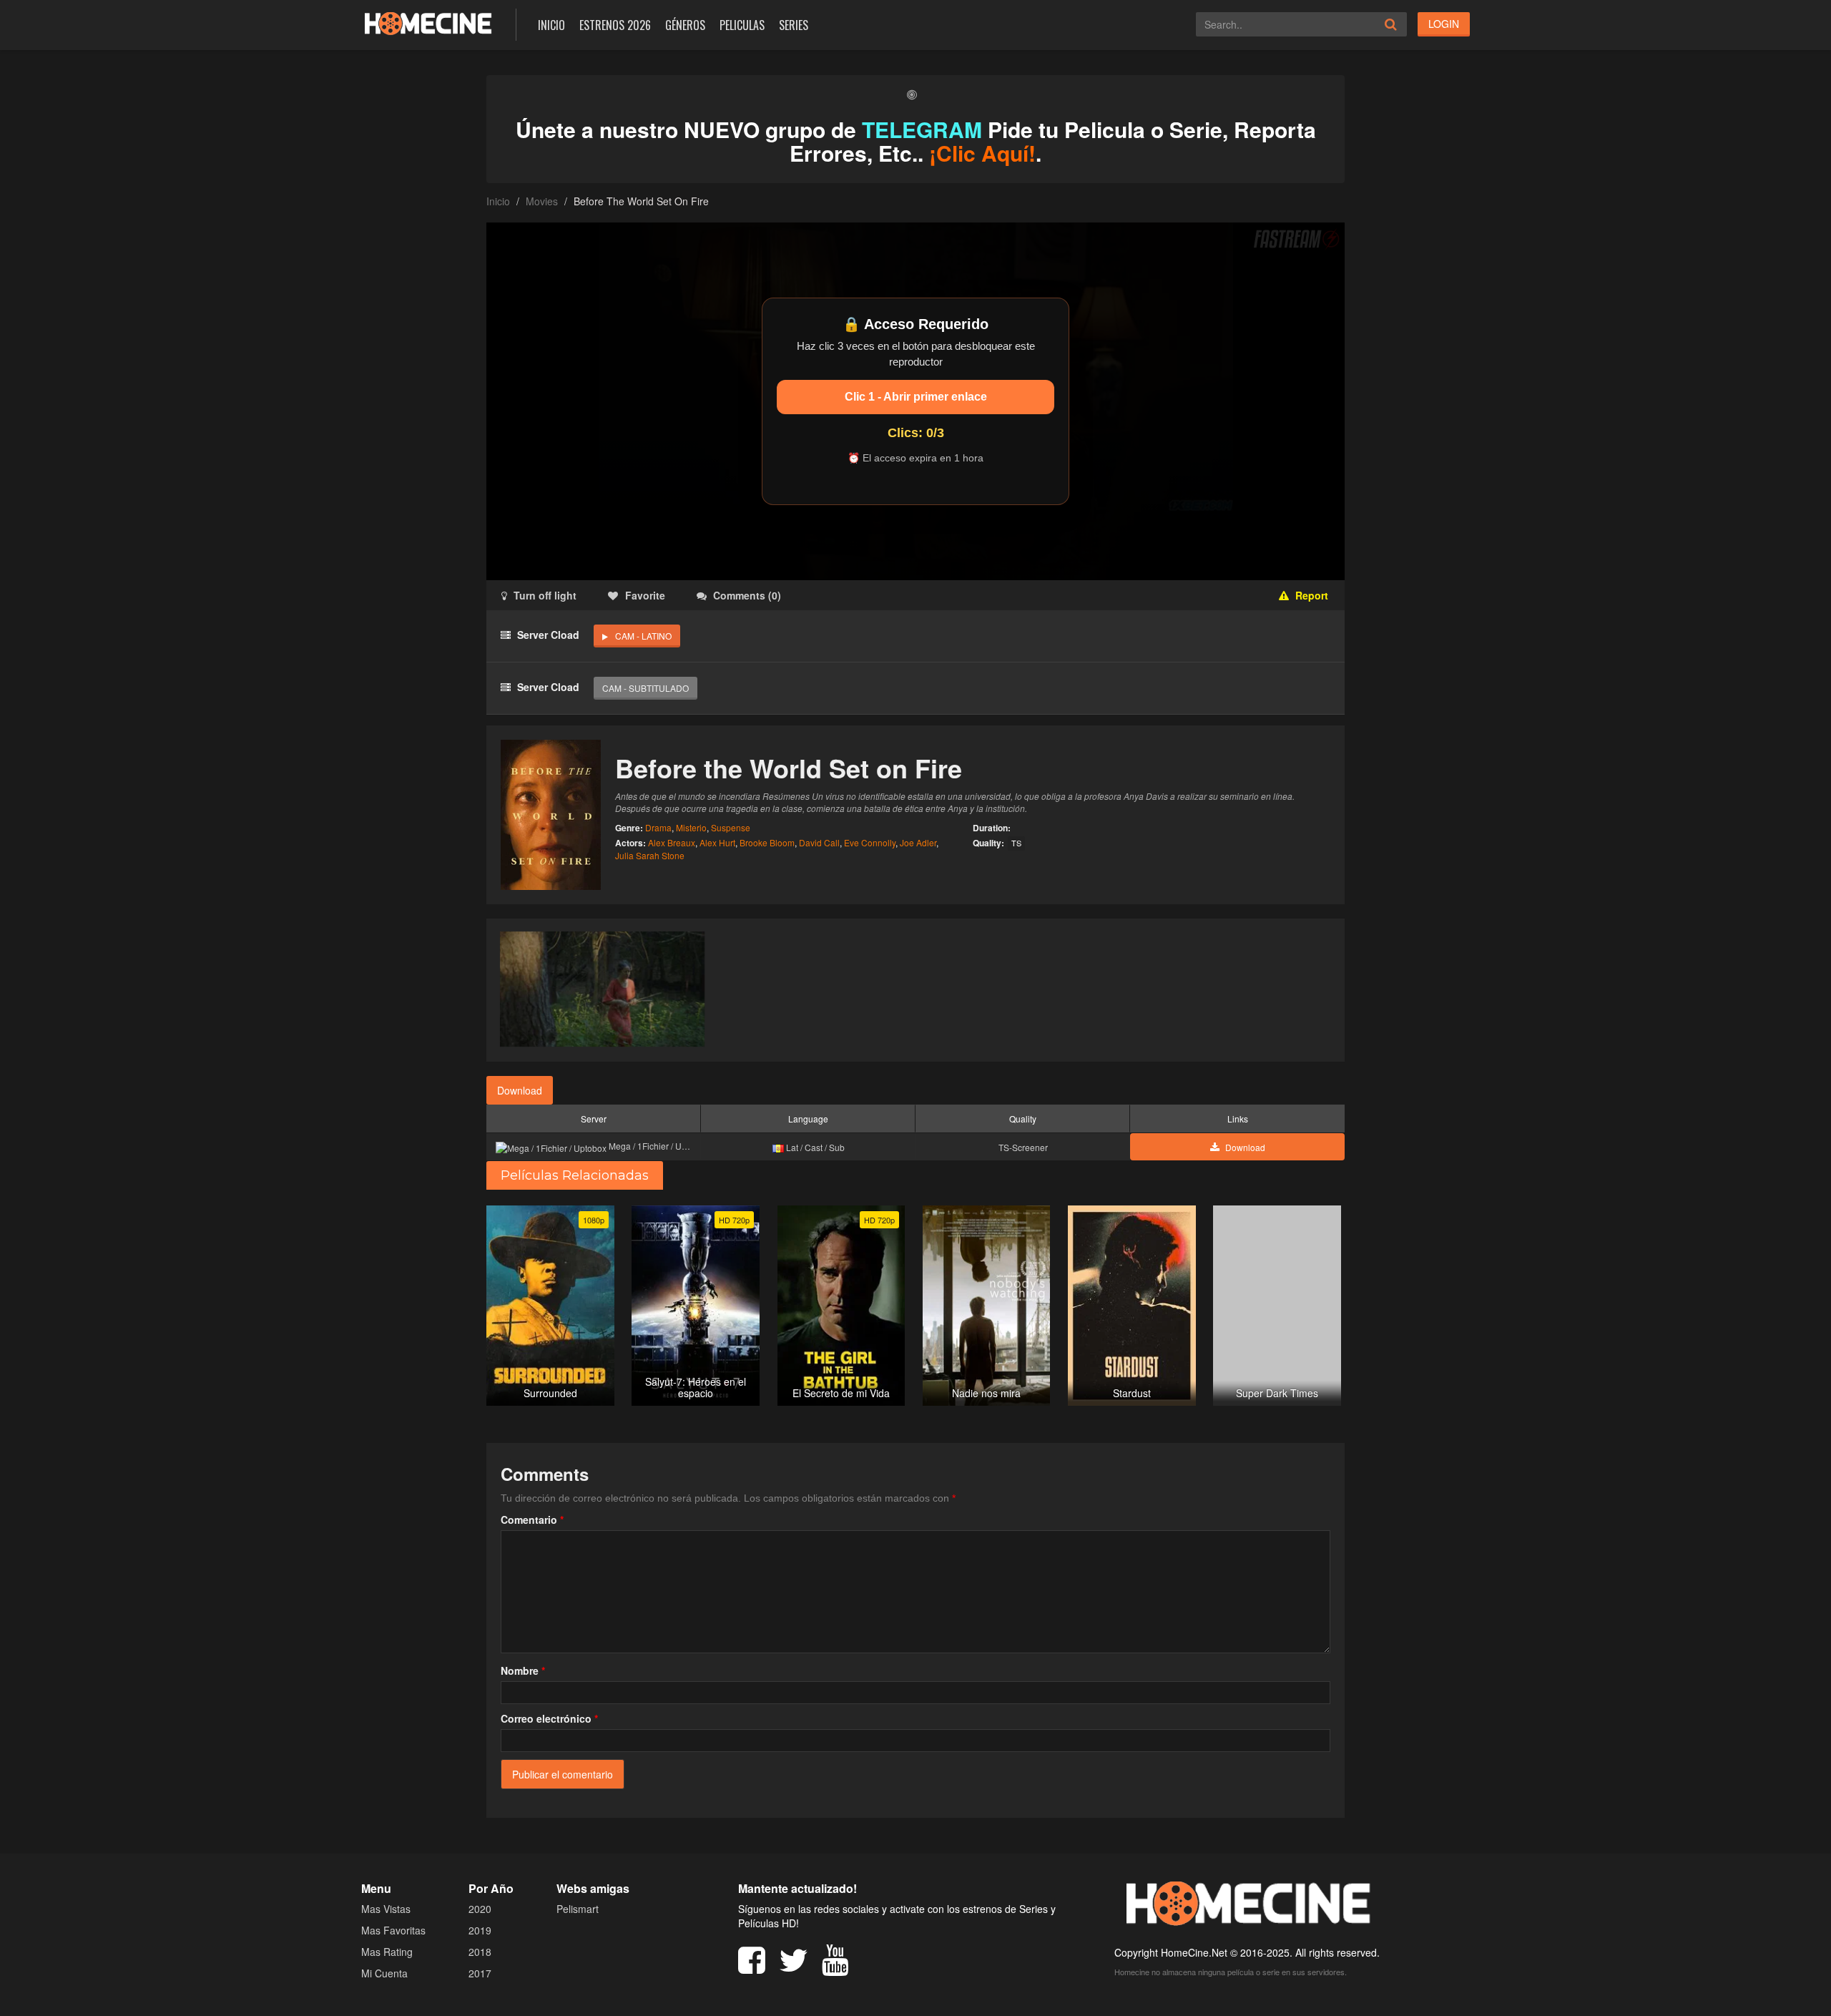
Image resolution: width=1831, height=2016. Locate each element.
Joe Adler (918, 842)
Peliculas (742, 25)
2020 (480, 1909)
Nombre (523, 1670)
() (747, 595)
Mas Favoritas (393, 1930)
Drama (658, 827)
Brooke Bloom (767, 842)
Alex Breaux (672, 842)
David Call (819, 842)
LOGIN (1444, 24)
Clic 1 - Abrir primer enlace (916, 397)
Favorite (645, 595)
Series (794, 25)
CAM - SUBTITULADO (645, 688)
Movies (542, 201)
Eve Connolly (870, 842)
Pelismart (578, 1909)
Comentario (532, 1520)
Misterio (691, 827)
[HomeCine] (428, 23)
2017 (480, 1973)
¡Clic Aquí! (982, 153)
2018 (480, 1952)
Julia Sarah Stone (650, 855)
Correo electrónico (549, 1718)
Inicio (551, 25)
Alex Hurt (717, 842)
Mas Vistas (386, 1909)
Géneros (685, 25)
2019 (480, 1930)
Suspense (731, 827)
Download (520, 1090)
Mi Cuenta (384, 1973)
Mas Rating (387, 1952)
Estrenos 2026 (615, 25)
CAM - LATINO (643, 636)
